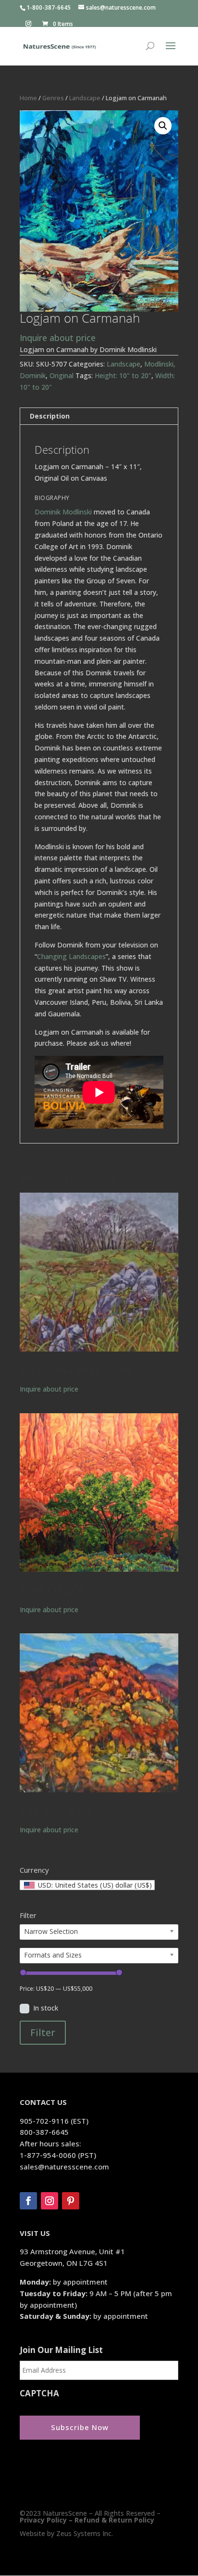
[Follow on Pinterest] (71, 2201)
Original (62, 375)
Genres (53, 98)
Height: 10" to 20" (123, 375)
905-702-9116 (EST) (54, 2121)
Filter (43, 2032)
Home (28, 98)
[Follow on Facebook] (28, 2201)
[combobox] (87, 1885)
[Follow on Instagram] (49, 2201)
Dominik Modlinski (63, 512)
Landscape (85, 98)
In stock (46, 2008)
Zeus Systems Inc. (85, 2533)
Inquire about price (58, 338)
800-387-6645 (44, 2132)
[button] (163, 126)
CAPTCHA (39, 2393)
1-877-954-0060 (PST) (58, 2155)
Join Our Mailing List (61, 2350)
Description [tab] (50, 416)
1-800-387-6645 (49, 7)
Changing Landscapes (71, 956)
